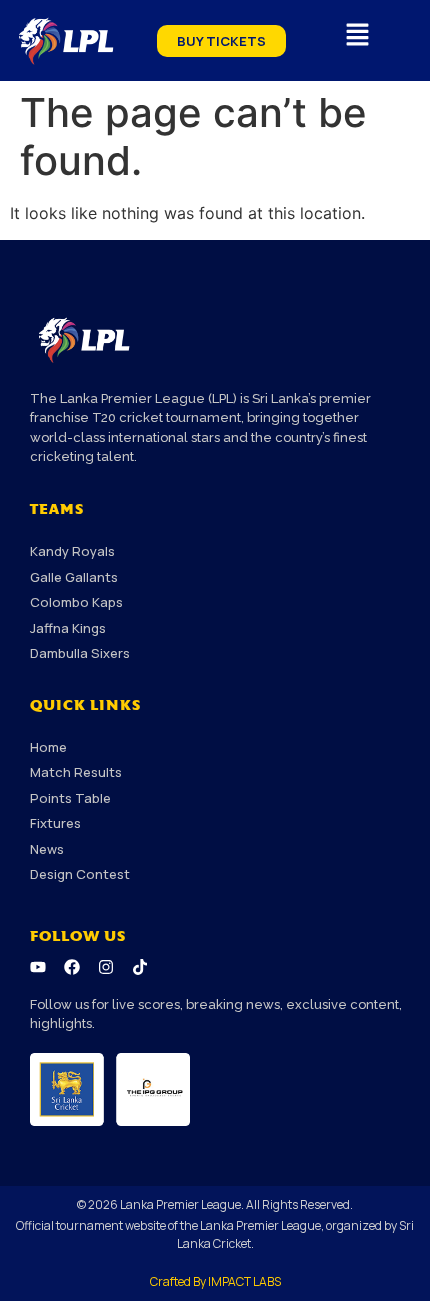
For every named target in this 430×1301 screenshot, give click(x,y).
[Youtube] (38, 967)
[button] (357, 35)
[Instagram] (106, 967)
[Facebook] (72, 967)
